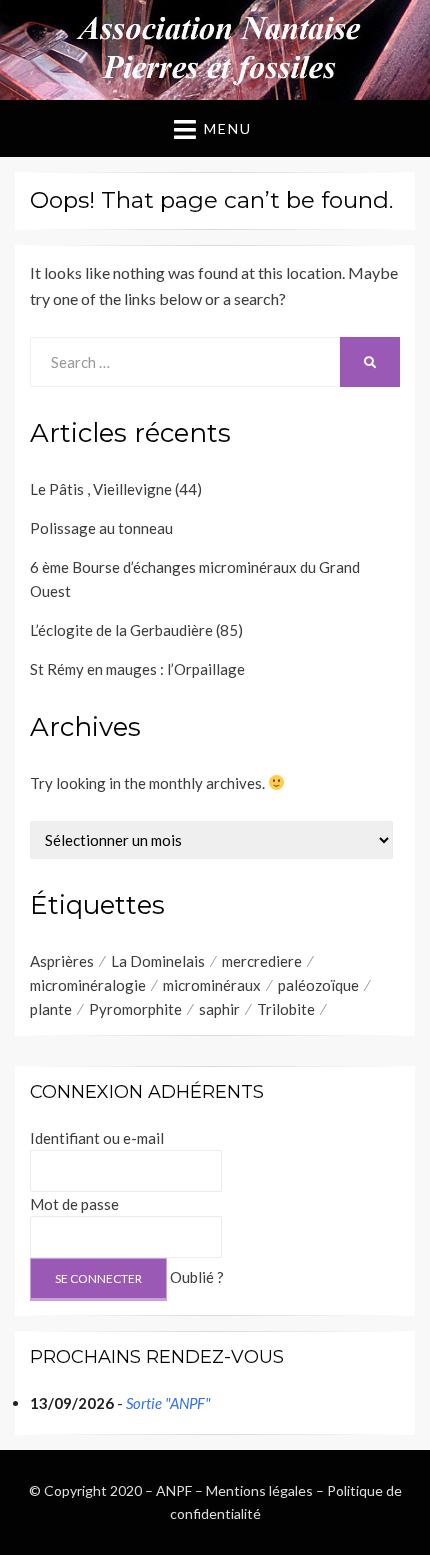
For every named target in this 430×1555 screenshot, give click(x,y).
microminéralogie (88, 985)
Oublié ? (197, 1277)
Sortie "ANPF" (168, 1403)
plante (51, 1009)
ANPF (174, 1490)
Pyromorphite (135, 1009)
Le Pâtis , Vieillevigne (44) (116, 489)
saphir (219, 1009)
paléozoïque (318, 985)
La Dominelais (158, 961)
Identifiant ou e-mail (97, 1138)
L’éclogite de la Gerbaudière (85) (136, 630)
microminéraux (212, 985)
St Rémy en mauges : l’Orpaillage (137, 669)
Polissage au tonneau (101, 528)
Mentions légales (259, 1490)
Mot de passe (74, 1204)
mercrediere (262, 961)
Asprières (62, 961)
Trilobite (286, 1009)
